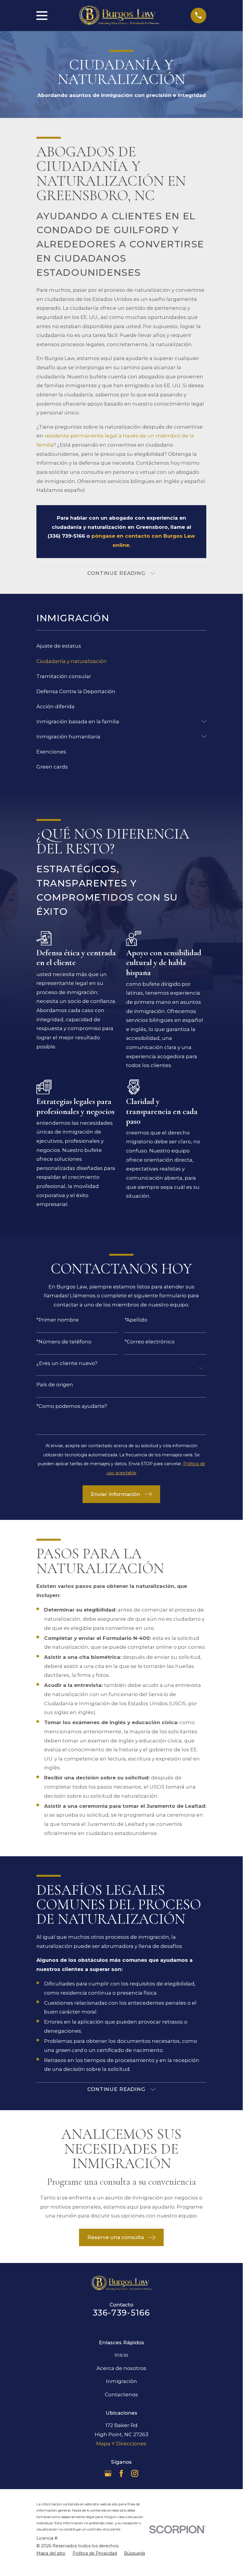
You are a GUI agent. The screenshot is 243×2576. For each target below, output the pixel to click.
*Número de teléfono (64, 1342)
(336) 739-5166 (66, 536)
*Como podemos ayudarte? (72, 1406)
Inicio (121, 2355)
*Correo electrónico (150, 1342)
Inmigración (121, 2381)
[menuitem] (121, 646)
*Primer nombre (58, 1320)
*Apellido (136, 1320)
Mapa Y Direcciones (121, 2444)
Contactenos (121, 2395)
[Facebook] (121, 2473)
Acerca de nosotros (121, 2368)
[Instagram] (135, 2473)
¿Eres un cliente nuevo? (67, 1363)
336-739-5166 (121, 2313)
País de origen (55, 1385)
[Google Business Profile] (108, 2473)
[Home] (119, 16)
